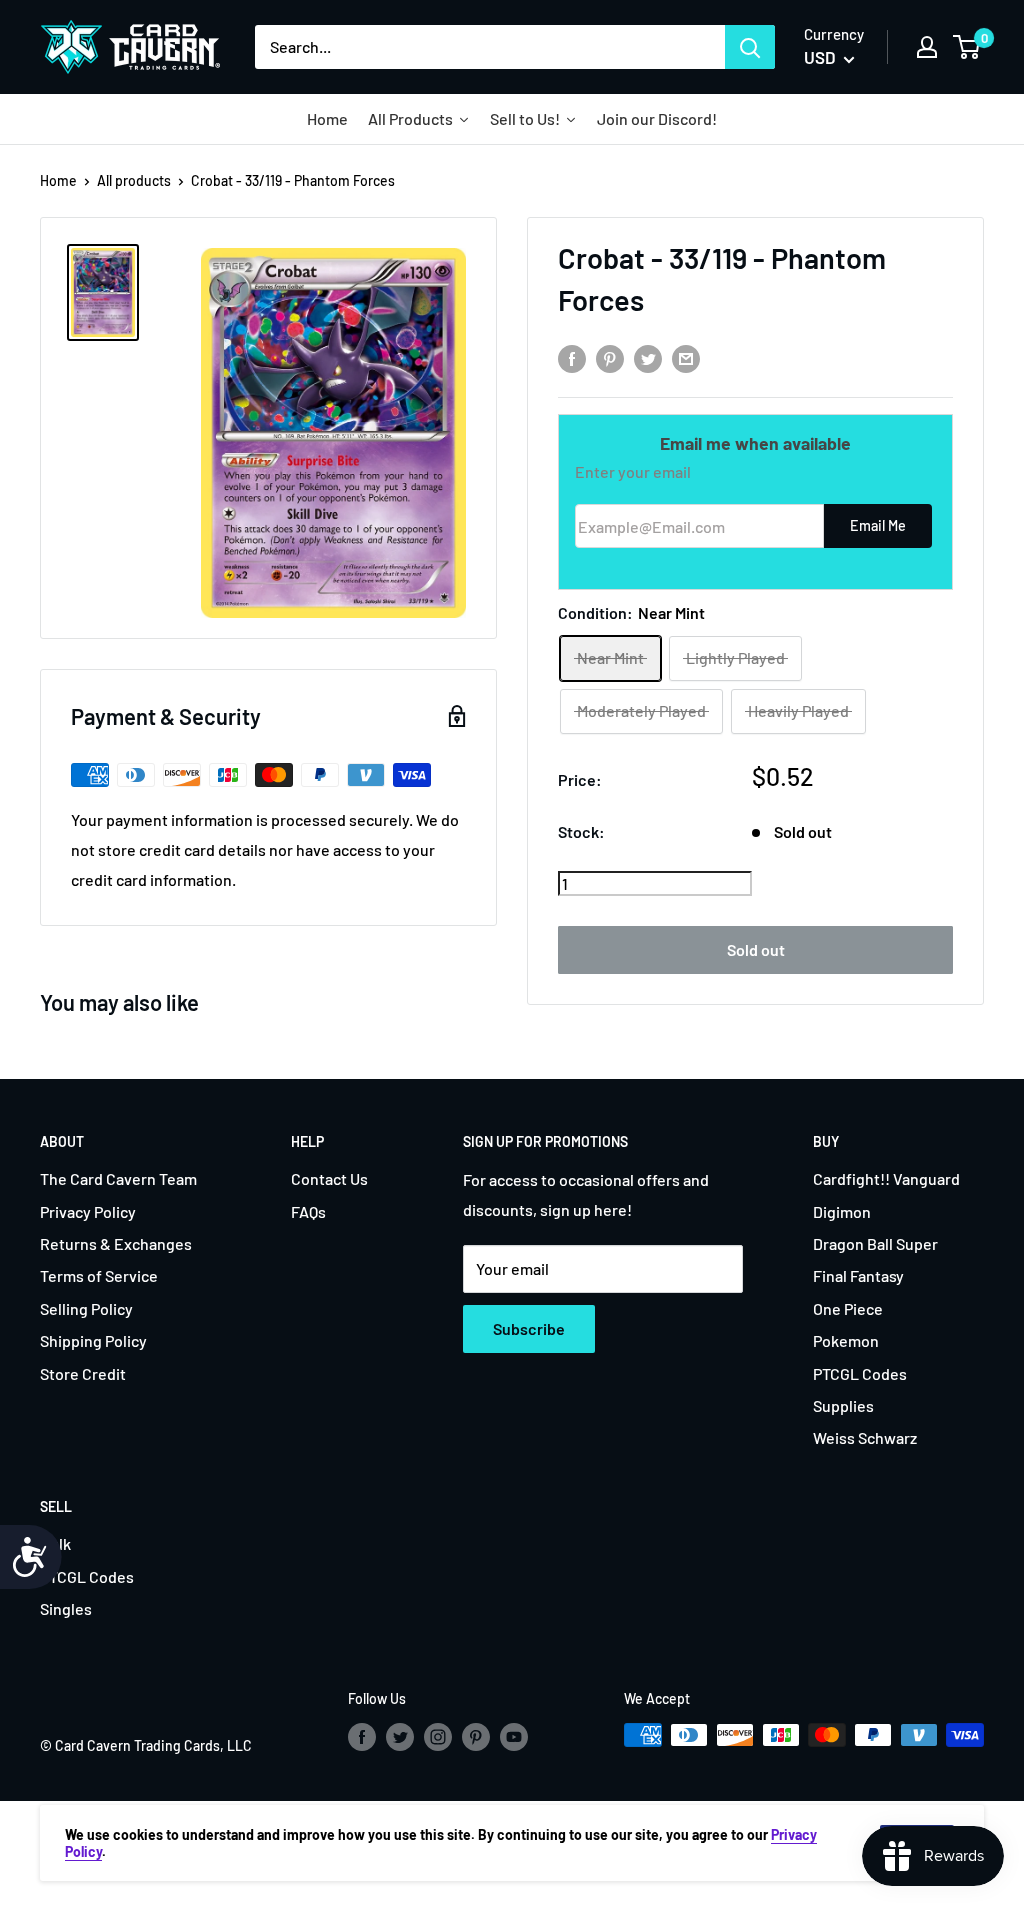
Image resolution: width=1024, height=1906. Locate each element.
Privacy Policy (88, 1211)
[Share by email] (686, 357)
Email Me (878, 525)
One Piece (848, 1308)
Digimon (842, 1211)
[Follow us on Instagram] (438, 1737)
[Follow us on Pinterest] (476, 1737)
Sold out (756, 949)
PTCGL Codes (860, 1373)
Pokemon (846, 1340)
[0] (967, 47)
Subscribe (529, 1328)
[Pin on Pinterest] (610, 357)
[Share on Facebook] (572, 357)
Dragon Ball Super (875, 1243)
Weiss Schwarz (865, 1437)
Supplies (843, 1405)
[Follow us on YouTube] (514, 1737)
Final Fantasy (858, 1275)
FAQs (308, 1211)
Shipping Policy (93, 1340)
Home (58, 180)
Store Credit (83, 1373)
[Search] (750, 47)
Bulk (55, 1543)
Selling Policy (86, 1308)
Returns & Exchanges (116, 1243)
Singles (66, 1608)
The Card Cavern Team (118, 1178)
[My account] (927, 47)
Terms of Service (99, 1275)
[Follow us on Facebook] (362, 1737)
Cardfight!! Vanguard (886, 1178)
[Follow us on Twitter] (400, 1737)
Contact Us (329, 1178)
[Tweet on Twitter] (648, 357)
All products (134, 180)
